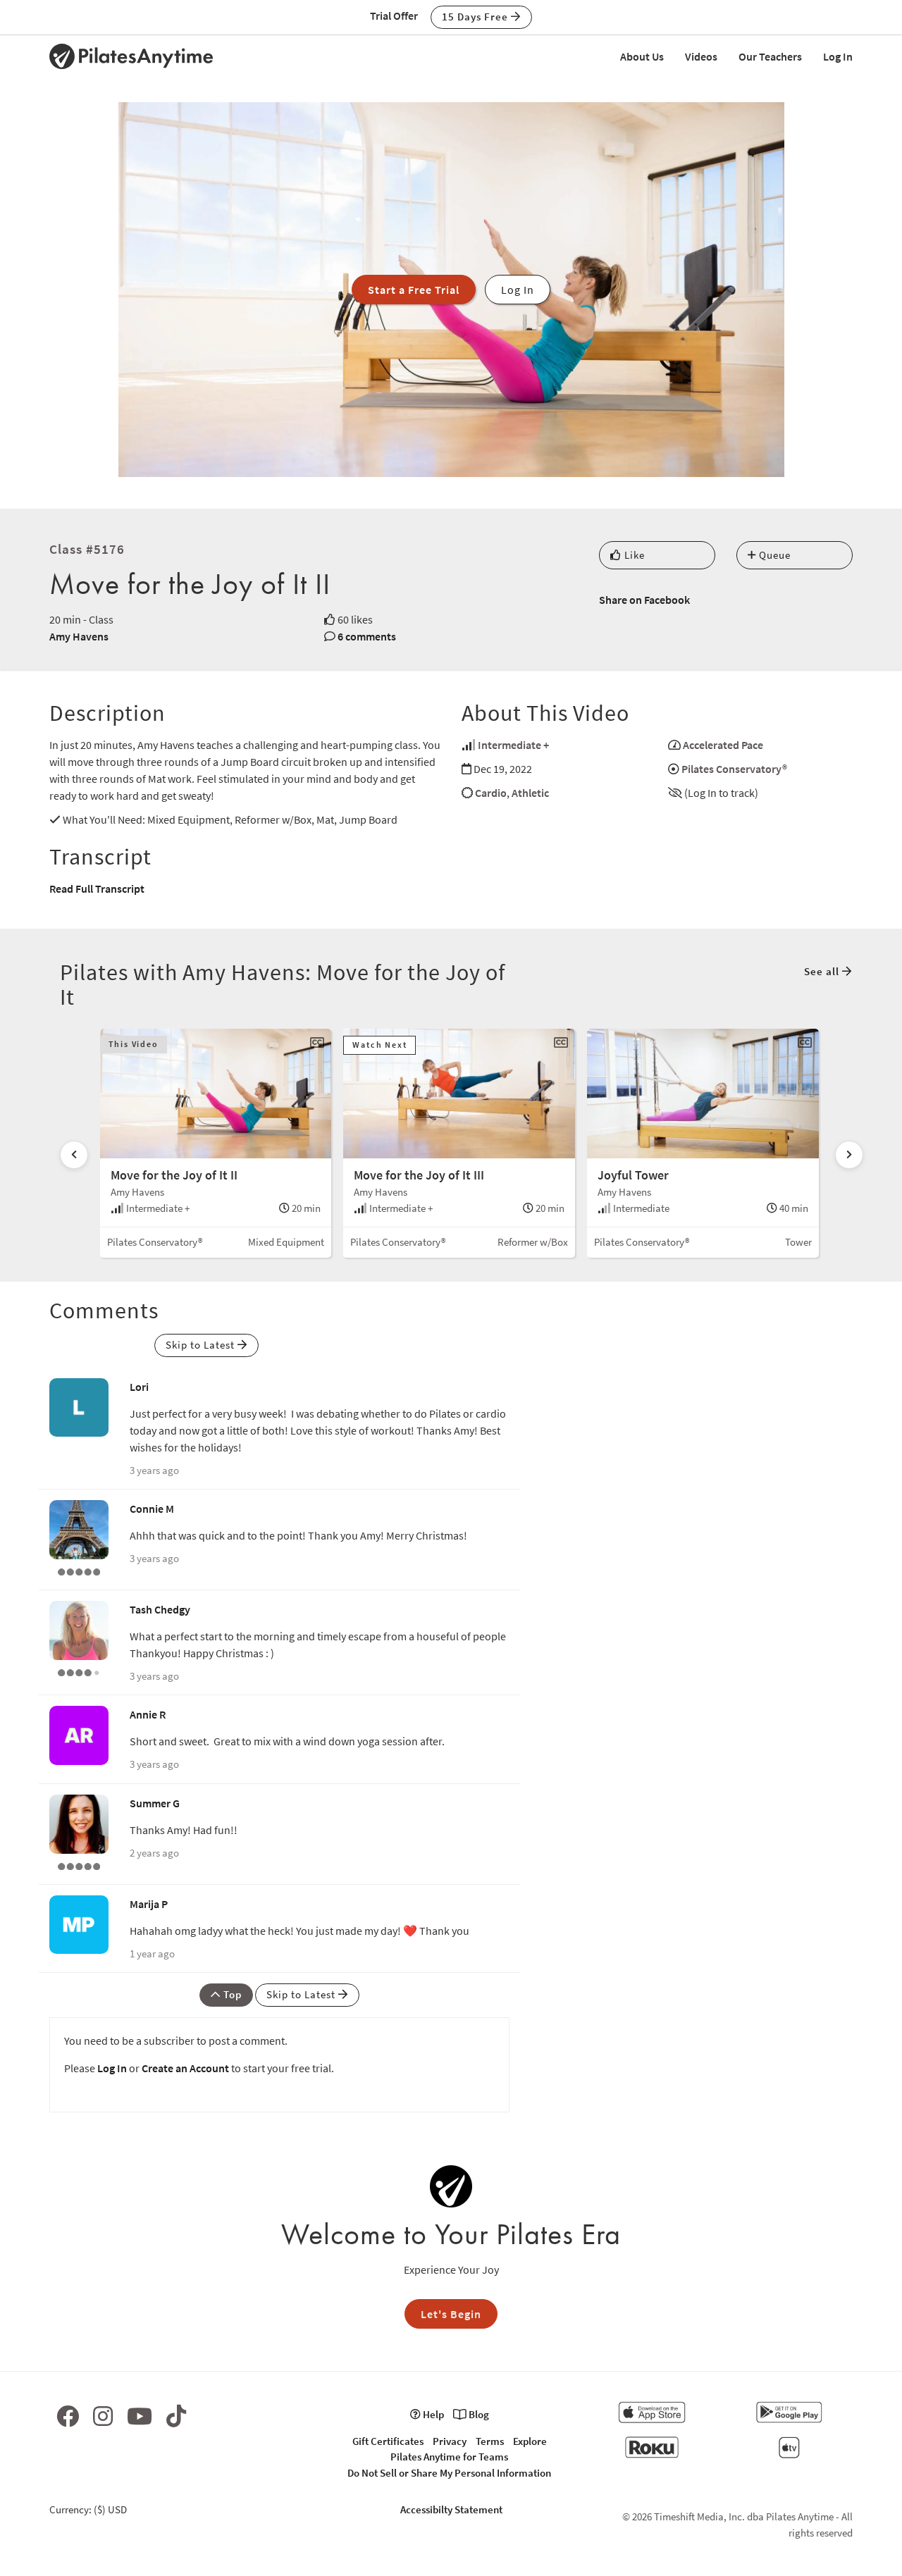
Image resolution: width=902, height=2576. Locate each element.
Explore (530, 2441)
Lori (139, 1387)
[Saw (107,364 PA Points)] (79, 1671)
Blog (478, 2414)
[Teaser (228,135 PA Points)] (79, 1865)
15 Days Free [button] (476, 17)
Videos (701, 56)
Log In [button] (518, 290)
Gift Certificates (388, 2441)
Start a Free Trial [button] (414, 290)
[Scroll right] (849, 1155)
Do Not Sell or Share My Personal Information (449, 2473)
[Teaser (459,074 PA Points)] (79, 1571)
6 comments (367, 636)
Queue (773, 555)
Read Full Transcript (97, 888)
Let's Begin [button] (451, 2314)
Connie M (152, 1509)
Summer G (155, 1803)
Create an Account (185, 2068)
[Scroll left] (74, 1155)
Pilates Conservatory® (734, 769)
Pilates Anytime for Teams (449, 2457)
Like (633, 555)
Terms (490, 2441)
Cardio (491, 793)
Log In (838, 56)
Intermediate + (513, 745)
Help (432, 2414)
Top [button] (231, 1994)
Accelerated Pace (723, 745)
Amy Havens (79, 636)
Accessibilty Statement (451, 2509)
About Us (642, 56)
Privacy (450, 2441)
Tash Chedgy (160, 1609)
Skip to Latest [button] (202, 1345)
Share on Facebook (644, 600)
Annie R (148, 1714)
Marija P (149, 1904)
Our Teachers (770, 56)
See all (823, 971)
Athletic (530, 793)
